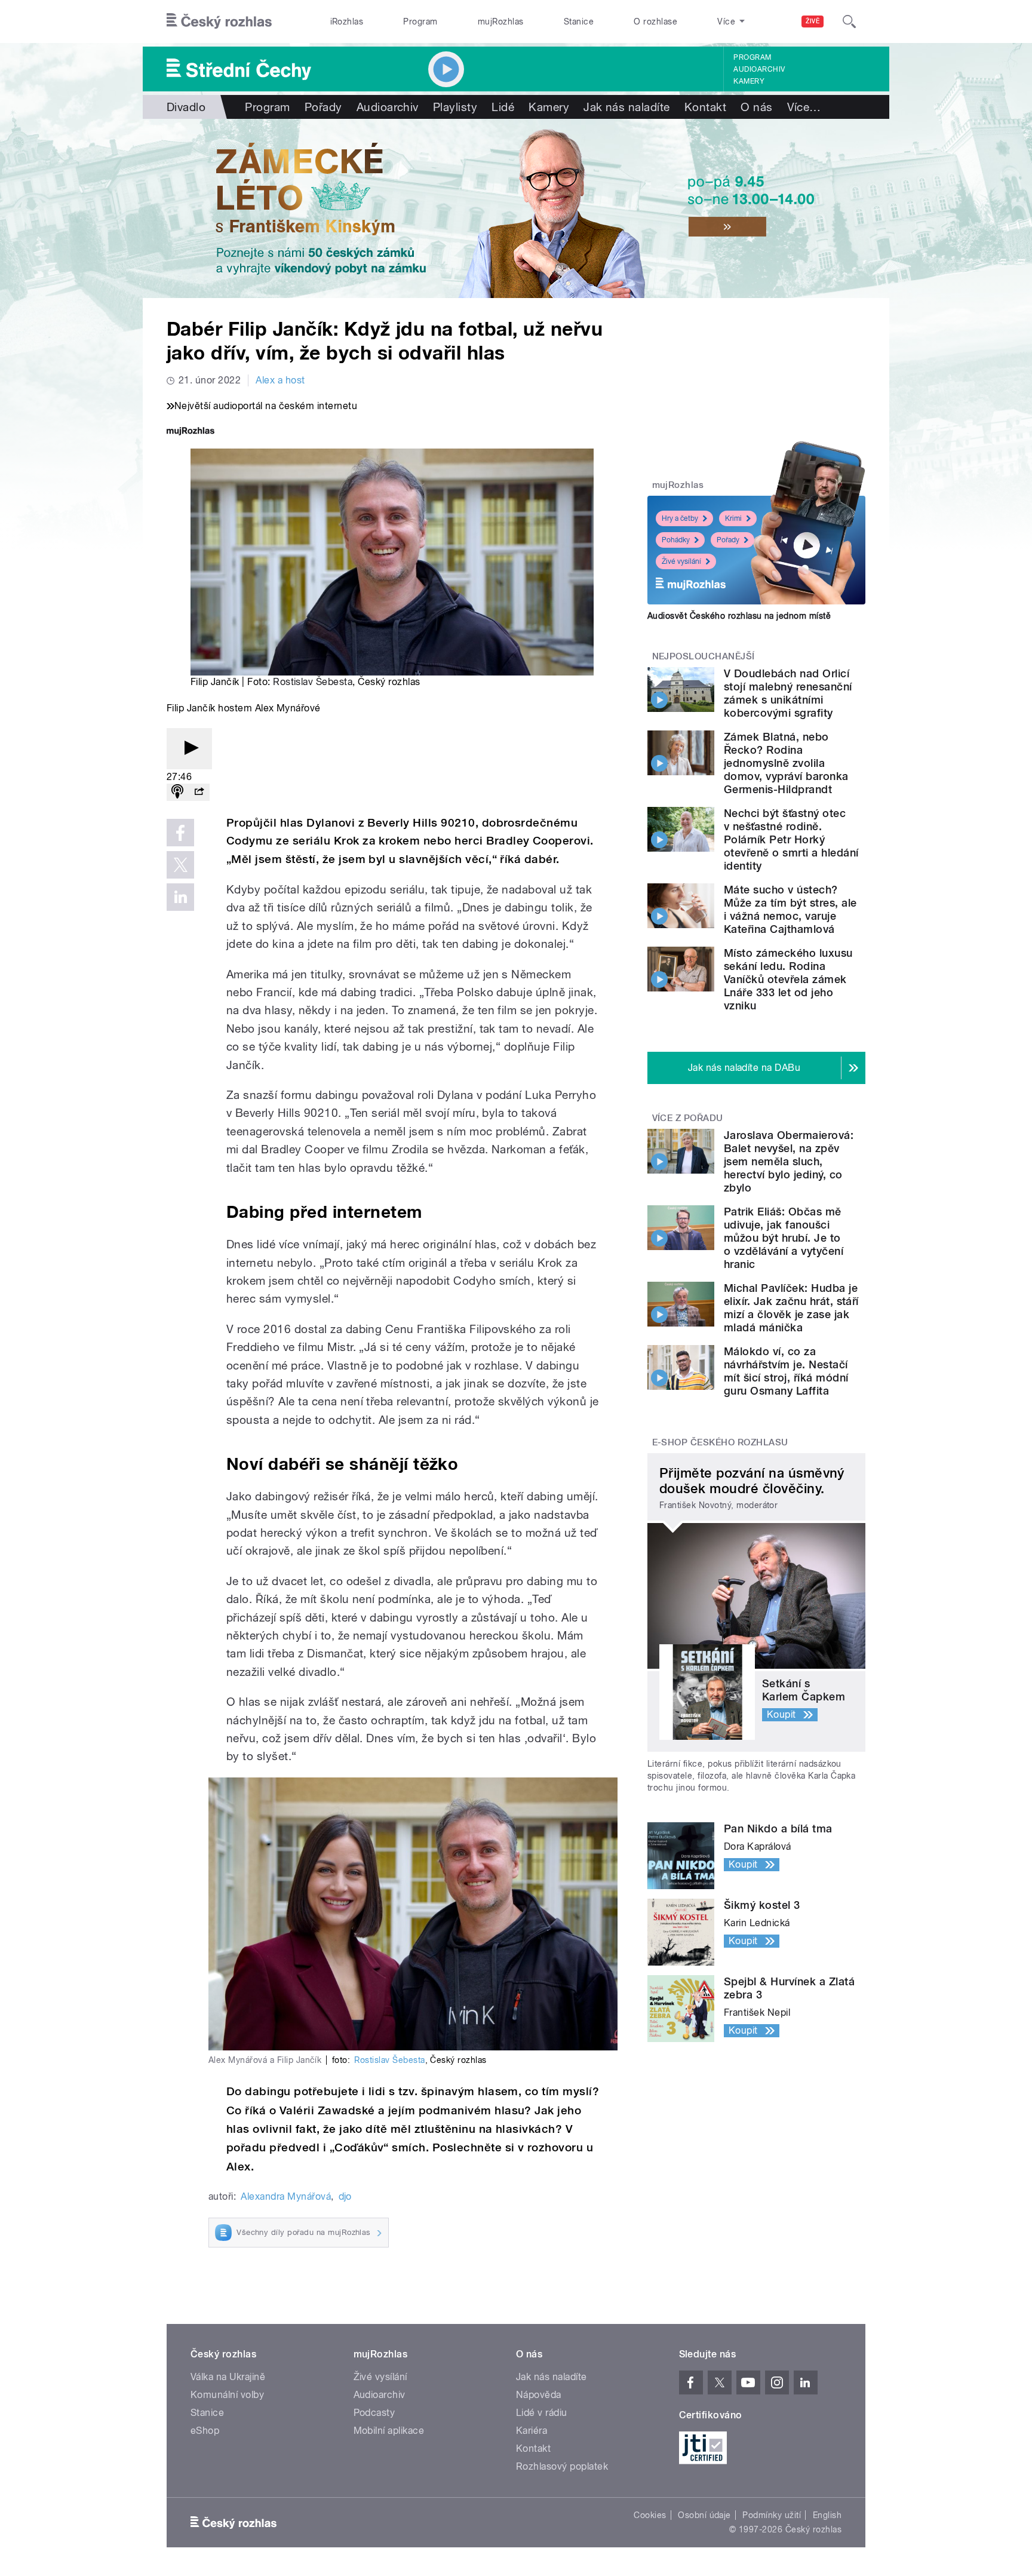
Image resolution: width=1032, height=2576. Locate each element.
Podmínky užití (772, 2515)
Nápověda (539, 2395)
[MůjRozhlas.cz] (191, 432)
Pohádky (676, 540)
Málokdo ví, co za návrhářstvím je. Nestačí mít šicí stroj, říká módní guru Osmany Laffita (786, 1371)
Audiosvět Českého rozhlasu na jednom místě (739, 616)
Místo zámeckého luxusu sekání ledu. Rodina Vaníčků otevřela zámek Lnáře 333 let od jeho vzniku (788, 979)
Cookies (650, 2515)
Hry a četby (680, 518)
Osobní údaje (704, 2515)
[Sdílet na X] (180, 865)
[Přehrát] (189, 749)
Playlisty (455, 107)
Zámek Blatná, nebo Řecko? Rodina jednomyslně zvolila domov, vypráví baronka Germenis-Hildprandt (786, 763)
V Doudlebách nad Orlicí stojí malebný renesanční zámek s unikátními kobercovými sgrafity (788, 693)
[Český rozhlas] (219, 22)
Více (804, 107)
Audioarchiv (759, 69)
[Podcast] (177, 792)
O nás (756, 107)
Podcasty (374, 2413)
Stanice (579, 22)
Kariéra (532, 2431)
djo (345, 2196)
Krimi (733, 518)
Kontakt (705, 107)
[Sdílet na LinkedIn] (180, 897)
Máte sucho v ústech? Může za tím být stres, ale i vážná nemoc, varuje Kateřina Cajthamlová (790, 909)
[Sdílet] (199, 792)
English (827, 2515)
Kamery (749, 81)
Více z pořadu (688, 1118)
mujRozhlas (501, 22)
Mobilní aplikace (389, 2431)
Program (420, 22)
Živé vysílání (681, 561)
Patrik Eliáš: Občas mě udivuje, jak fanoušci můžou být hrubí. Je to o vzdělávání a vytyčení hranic (784, 1238)
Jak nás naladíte (627, 107)
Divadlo (186, 107)
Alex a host (280, 380)
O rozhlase (655, 22)
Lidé (503, 107)
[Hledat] (849, 22)
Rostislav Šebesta (313, 682)
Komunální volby (227, 2395)
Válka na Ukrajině (228, 2377)
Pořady (323, 107)
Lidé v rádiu (542, 2413)
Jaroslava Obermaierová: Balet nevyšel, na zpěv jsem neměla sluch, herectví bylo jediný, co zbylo (789, 1161)
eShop (205, 2431)
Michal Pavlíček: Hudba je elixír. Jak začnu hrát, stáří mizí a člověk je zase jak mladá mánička (791, 1308)
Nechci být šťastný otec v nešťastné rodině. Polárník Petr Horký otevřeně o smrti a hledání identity (791, 839)
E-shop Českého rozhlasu (720, 1442)
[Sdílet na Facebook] (180, 833)
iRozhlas (347, 22)
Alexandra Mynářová (286, 2196)
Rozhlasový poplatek (562, 2466)
